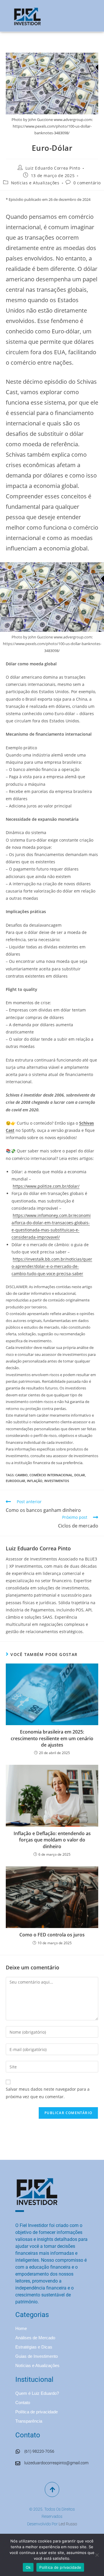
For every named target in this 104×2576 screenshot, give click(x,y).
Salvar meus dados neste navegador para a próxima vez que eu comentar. (48, 2093)
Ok (28, 2567)
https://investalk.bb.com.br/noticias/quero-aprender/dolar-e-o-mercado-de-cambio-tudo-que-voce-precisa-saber (52, 1266)
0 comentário (87, 183)
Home (21, 2328)
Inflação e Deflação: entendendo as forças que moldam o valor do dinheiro (52, 1840)
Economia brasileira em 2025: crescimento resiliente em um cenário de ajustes (52, 1738)
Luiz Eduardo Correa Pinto (53, 168)
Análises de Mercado (35, 2338)
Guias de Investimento (37, 2356)
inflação (35, 1481)
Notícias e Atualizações (35, 183)
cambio (22, 1475)
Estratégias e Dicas (34, 2347)
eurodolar (15, 1481)
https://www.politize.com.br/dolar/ (46, 1186)
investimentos (57, 1481)
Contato (23, 2403)
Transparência (29, 2421)
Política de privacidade (37, 2412)
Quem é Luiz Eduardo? (37, 2393)
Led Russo (68, 2524)
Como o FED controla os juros (52, 1935)
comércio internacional (51, 1475)
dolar (80, 1475)
